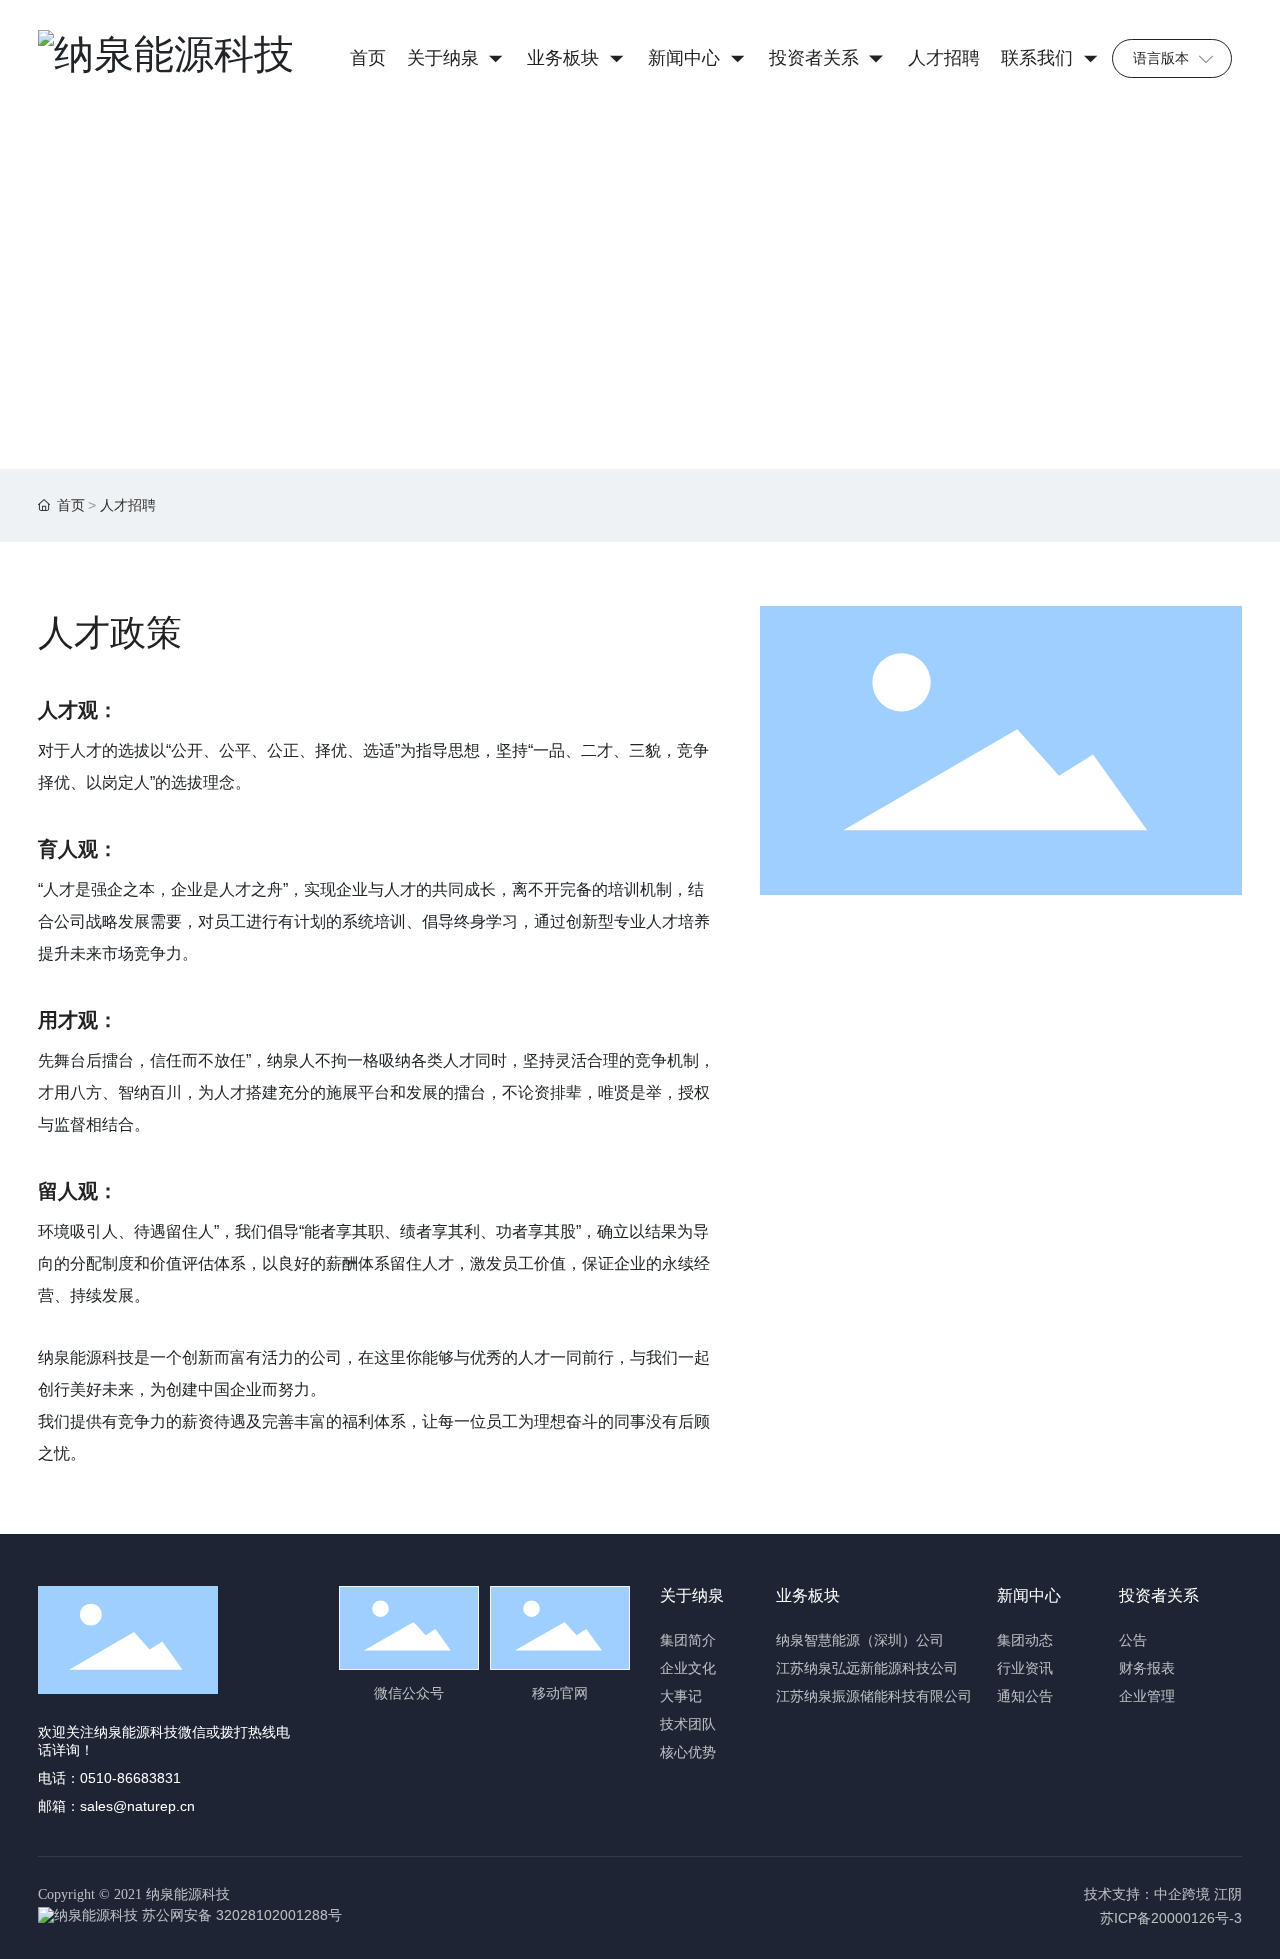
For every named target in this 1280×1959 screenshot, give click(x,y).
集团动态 (1025, 1640)
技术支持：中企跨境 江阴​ (1163, 1894)
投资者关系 (1159, 1595)
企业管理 (1147, 1696)
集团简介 (688, 1640)
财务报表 (1147, 1668)
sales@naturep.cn (137, 1806)
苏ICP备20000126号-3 (1171, 1918)
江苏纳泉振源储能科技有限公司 (874, 1696)
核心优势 (688, 1752)
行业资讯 (1025, 1668)
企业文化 (688, 1668)
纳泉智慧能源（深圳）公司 (860, 1640)
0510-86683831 (130, 1778)
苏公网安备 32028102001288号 (242, 1915)
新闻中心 (1029, 1595)
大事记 (681, 1696)
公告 (1133, 1640)
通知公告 (1025, 1696)
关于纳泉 (692, 1595)
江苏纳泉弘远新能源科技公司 (867, 1668)
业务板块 (808, 1595)
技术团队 (688, 1724)
